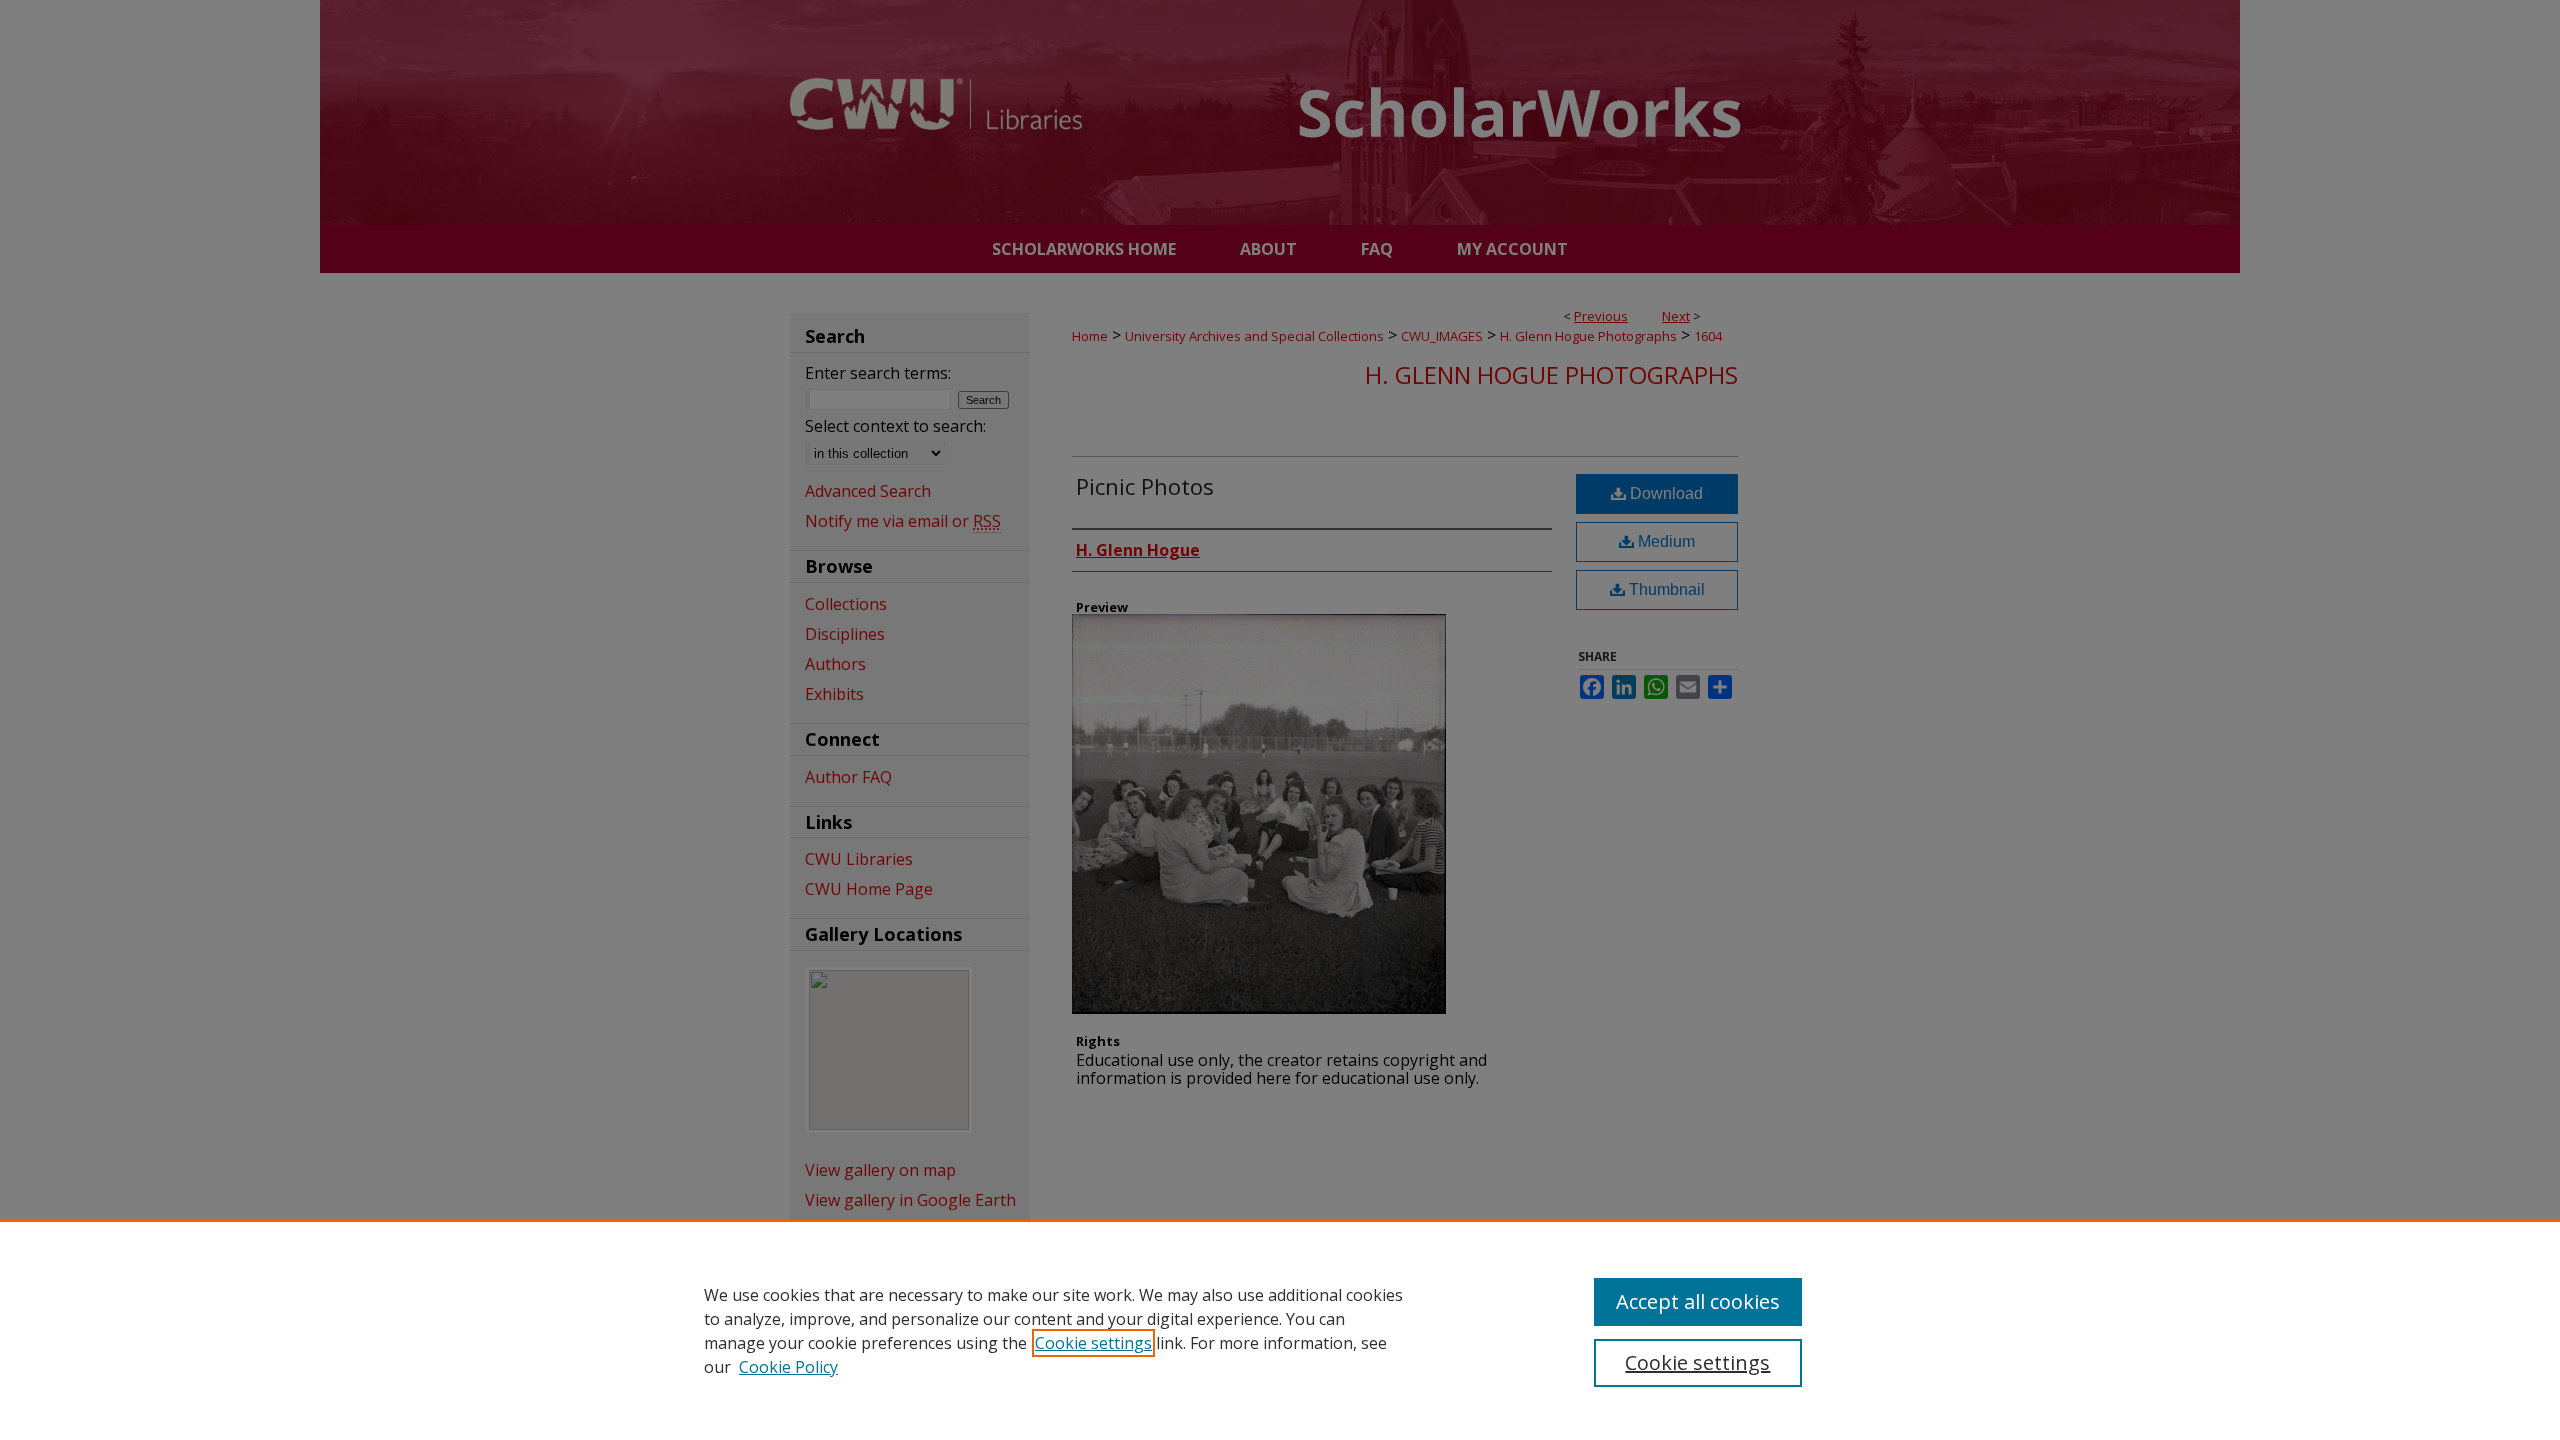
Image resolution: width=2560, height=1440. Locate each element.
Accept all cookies (1698, 1301)
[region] (1280, 1330)
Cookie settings (1093, 1343)
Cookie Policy (788, 1367)
